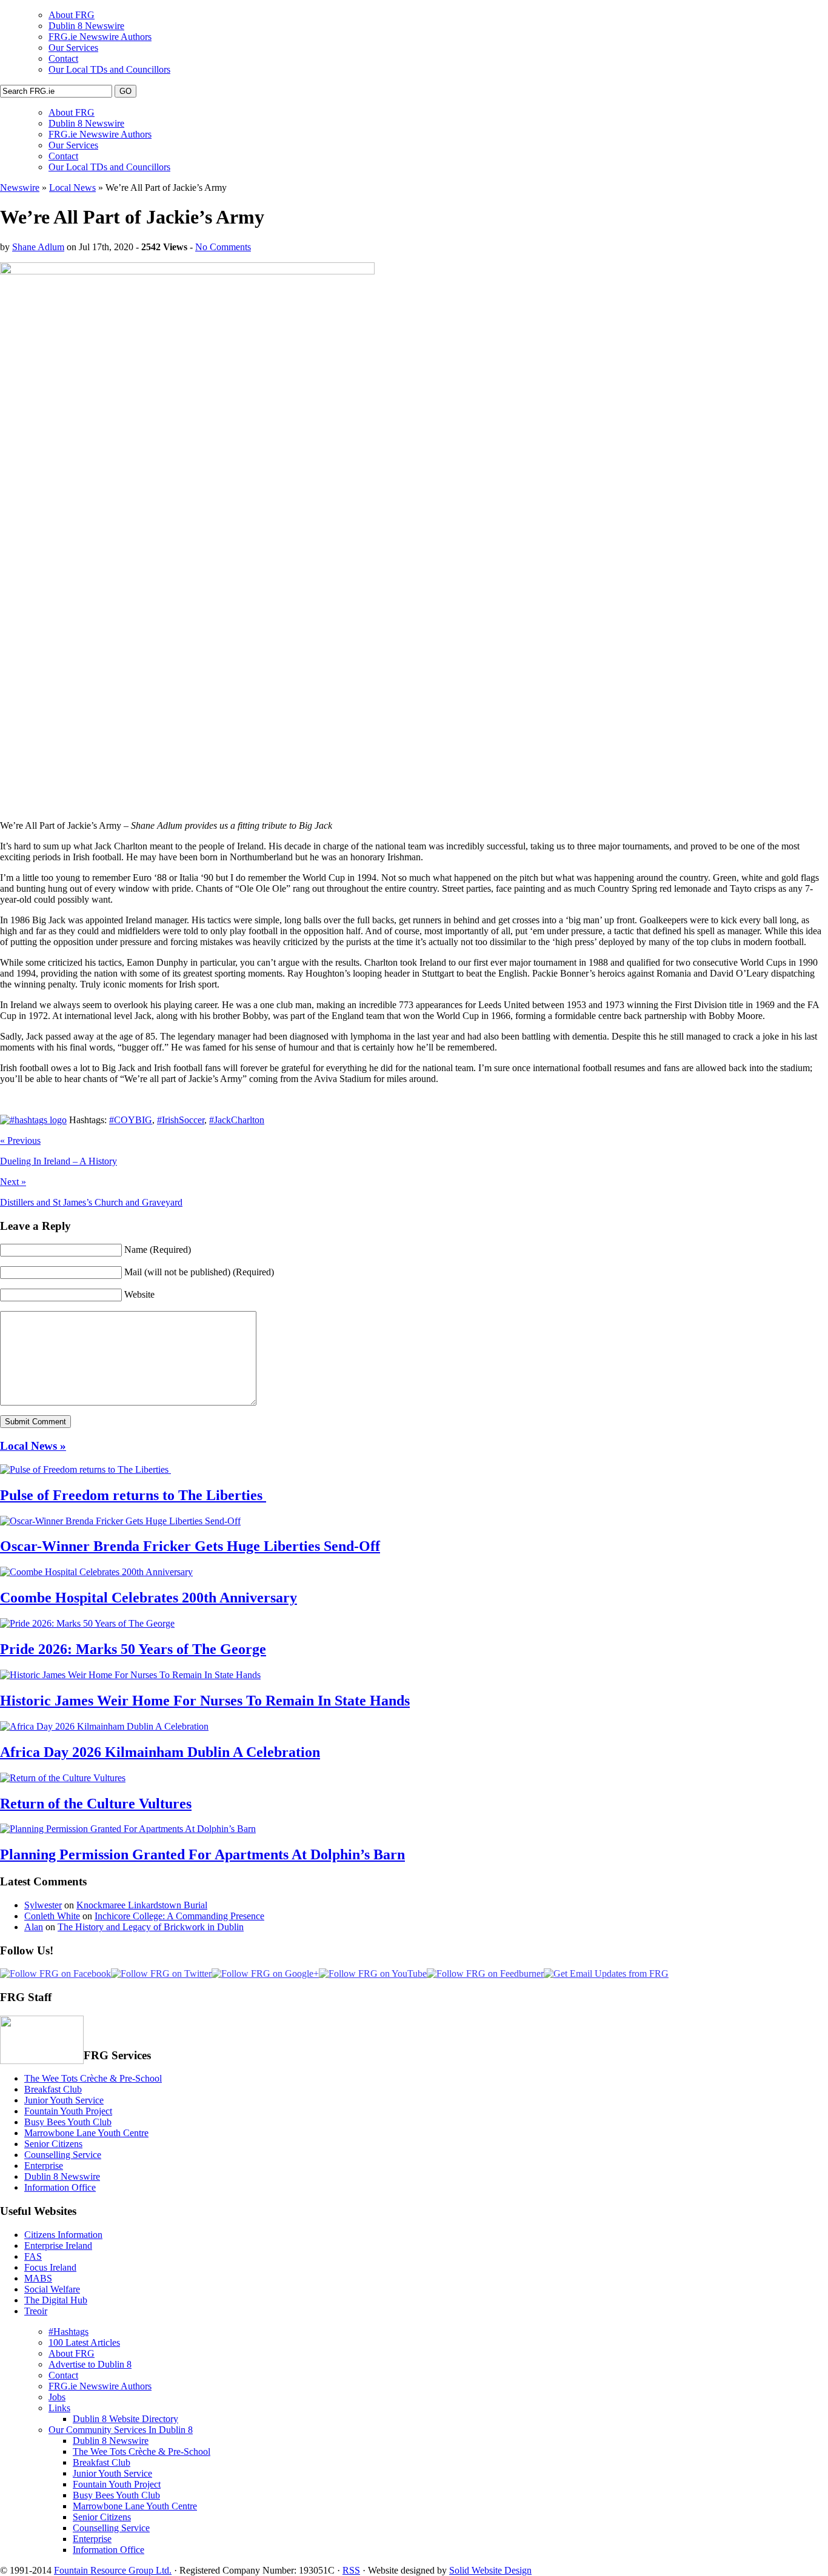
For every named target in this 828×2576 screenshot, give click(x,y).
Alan (34, 1927)
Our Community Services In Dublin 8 (121, 2430)
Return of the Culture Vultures (96, 1804)
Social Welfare (52, 2289)
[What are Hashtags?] (33, 1120)
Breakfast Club (53, 2089)
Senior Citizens (53, 2144)
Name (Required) (158, 1250)
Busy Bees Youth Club (68, 2122)
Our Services (73, 48)
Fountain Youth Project (68, 2111)
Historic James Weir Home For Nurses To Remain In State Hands (205, 1701)
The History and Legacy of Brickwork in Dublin (151, 1927)
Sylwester (43, 1905)
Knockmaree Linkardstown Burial (142, 1905)
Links (59, 2408)
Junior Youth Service (64, 2100)
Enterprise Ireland (58, 2246)
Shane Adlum (38, 247)
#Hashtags (68, 2332)
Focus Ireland (50, 2267)
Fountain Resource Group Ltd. (113, 2570)
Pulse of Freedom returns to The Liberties (133, 1495)
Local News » (33, 1446)
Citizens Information (63, 2235)
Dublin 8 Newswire (86, 26)
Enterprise (44, 2166)
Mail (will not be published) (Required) (199, 1272)
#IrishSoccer (181, 1120)
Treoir (36, 2311)
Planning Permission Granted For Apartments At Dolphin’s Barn (202, 1854)
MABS (38, 2278)
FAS (33, 2256)
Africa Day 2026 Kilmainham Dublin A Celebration (160, 1752)
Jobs (57, 2397)
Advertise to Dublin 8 (90, 2364)
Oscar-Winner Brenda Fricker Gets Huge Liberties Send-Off (190, 1546)
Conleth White (52, 1916)
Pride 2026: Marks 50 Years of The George (133, 1649)
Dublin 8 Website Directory (125, 2419)
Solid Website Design (490, 2570)
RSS (351, 2570)
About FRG (72, 15)
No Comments (223, 247)
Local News (72, 188)
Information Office (60, 2187)
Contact (63, 58)
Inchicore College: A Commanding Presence (179, 1916)
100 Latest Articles (84, 2342)
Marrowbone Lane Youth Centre (86, 2133)
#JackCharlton (237, 1120)
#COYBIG (131, 1120)
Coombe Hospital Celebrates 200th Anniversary (149, 1598)
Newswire (20, 188)
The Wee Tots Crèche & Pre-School (93, 2078)
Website (139, 1294)
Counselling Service (63, 2155)
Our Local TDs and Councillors (109, 69)
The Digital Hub (56, 2300)
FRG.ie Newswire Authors (100, 37)
